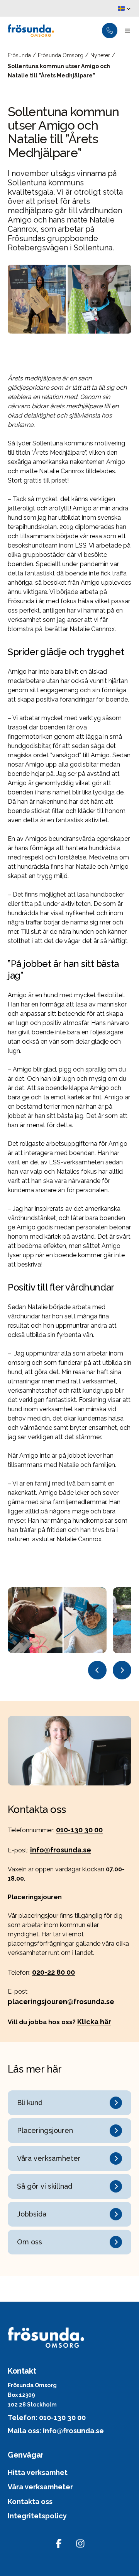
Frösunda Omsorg (61, 55)
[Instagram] (80, 2543)
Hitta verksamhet (38, 2472)
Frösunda (20, 55)
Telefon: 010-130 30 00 (47, 2418)
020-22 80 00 (53, 1972)
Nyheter (101, 55)
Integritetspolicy (37, 2516)
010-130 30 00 (79, 1830)
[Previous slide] (97, 1670)
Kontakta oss (30, 2502)
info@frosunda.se (61, 1850)
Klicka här (94, 2022)
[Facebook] (59, 2543)
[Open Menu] (127, 31)
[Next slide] (122, 1670)
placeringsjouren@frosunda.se (61, 2002)
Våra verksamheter (40, 2487)
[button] (124, 9)
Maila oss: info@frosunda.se (56, 2431)
